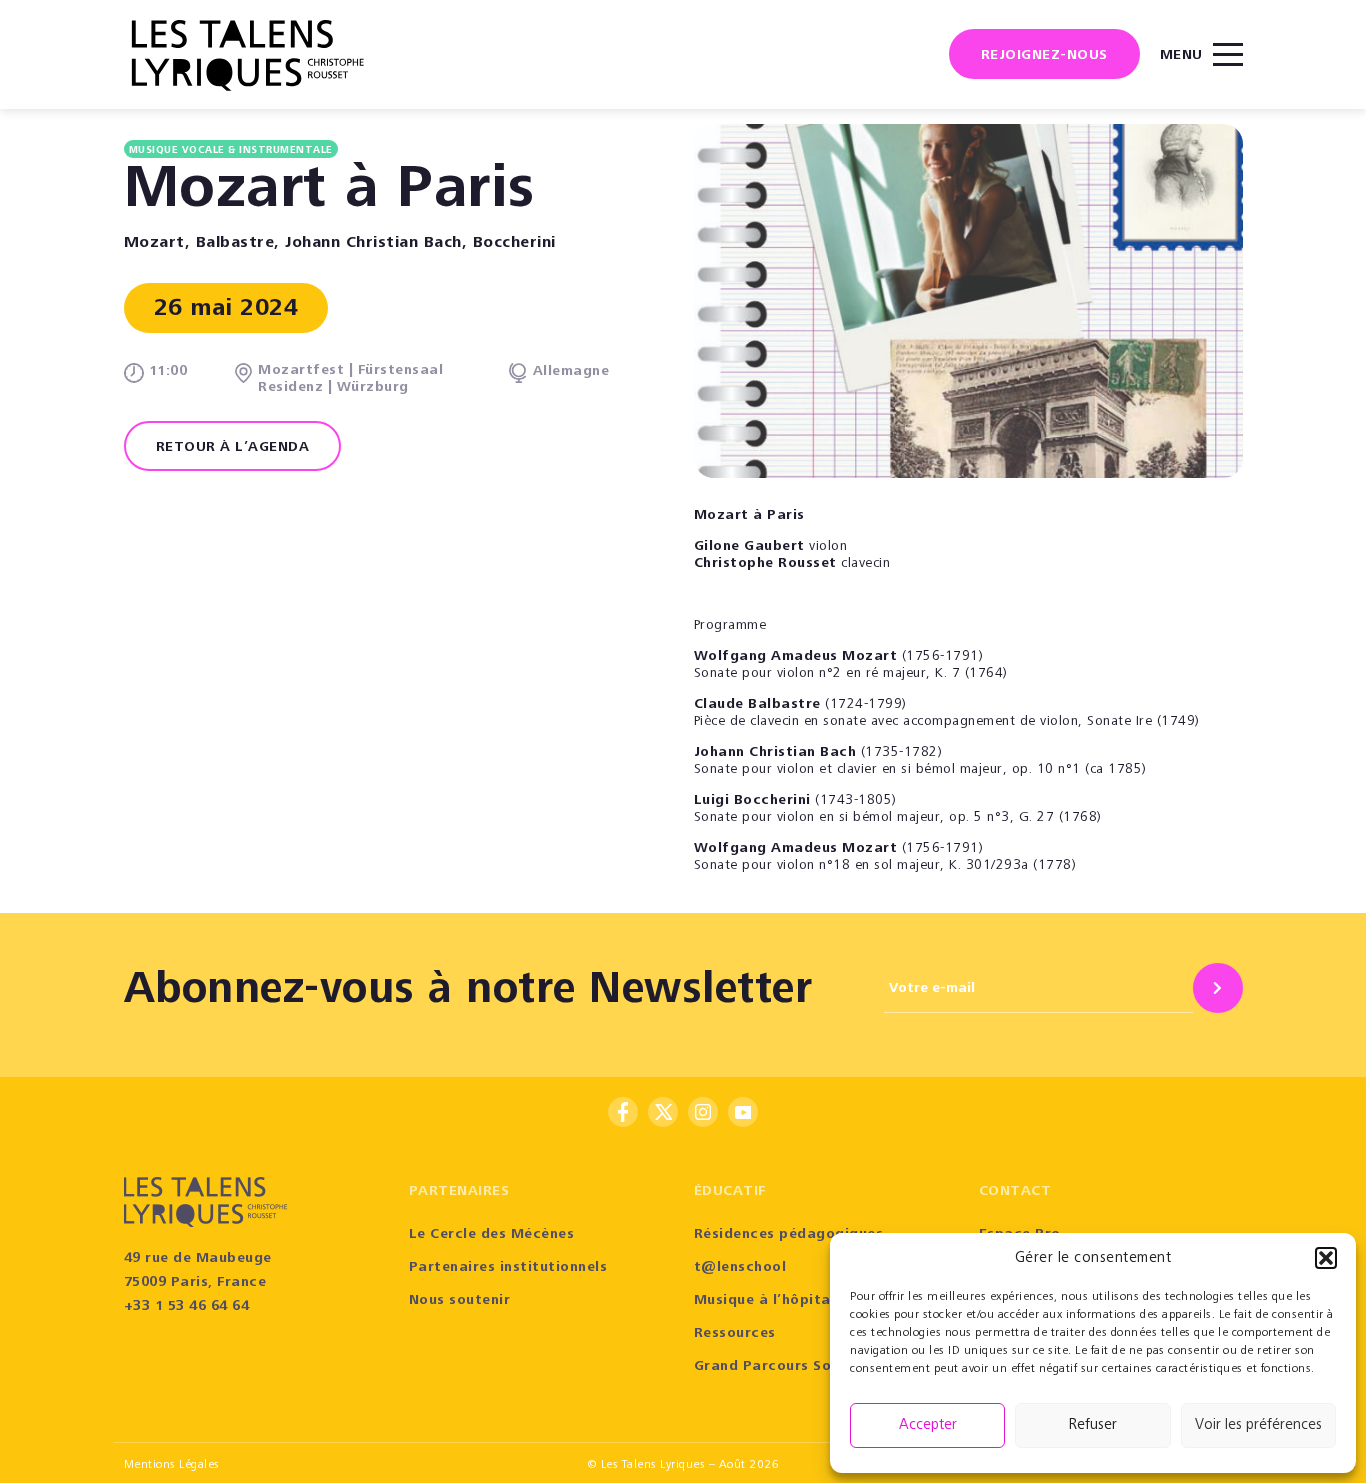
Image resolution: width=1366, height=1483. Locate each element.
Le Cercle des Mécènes (492, 1235)
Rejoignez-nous (1044, 56)
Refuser (1093, 1425)
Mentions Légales (172, 1465)
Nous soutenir (460, 1301)
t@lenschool (740, 1268)
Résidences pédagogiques (789, 1235)
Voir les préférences (1258, 1425)
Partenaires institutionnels (508, 1268)
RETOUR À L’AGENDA (233, 448)
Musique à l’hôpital (765, 1301)
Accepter (928, 1425)
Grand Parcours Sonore (779, 1367)
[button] (1326, 1258)
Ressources (735, 1334)
